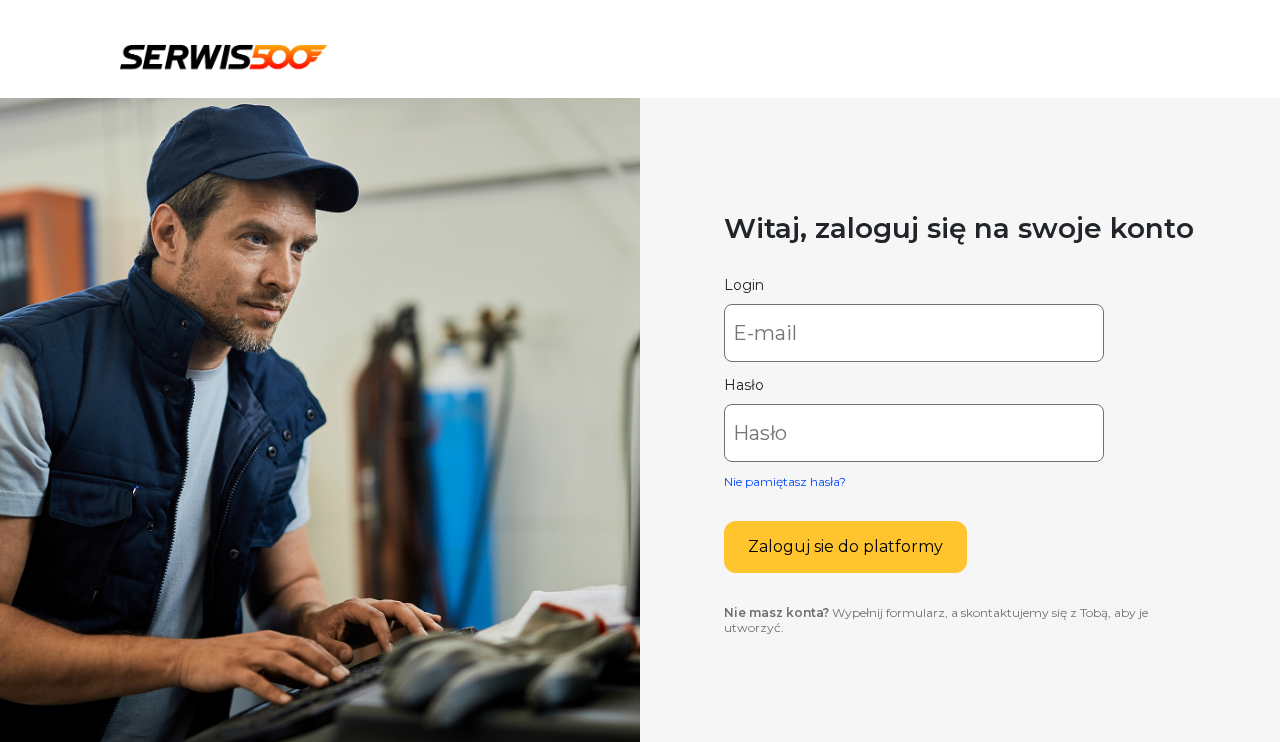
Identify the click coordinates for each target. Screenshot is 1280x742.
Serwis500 (223, 54)
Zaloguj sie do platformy (845, 546)
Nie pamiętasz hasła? (785, 481)
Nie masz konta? (776, 612)
